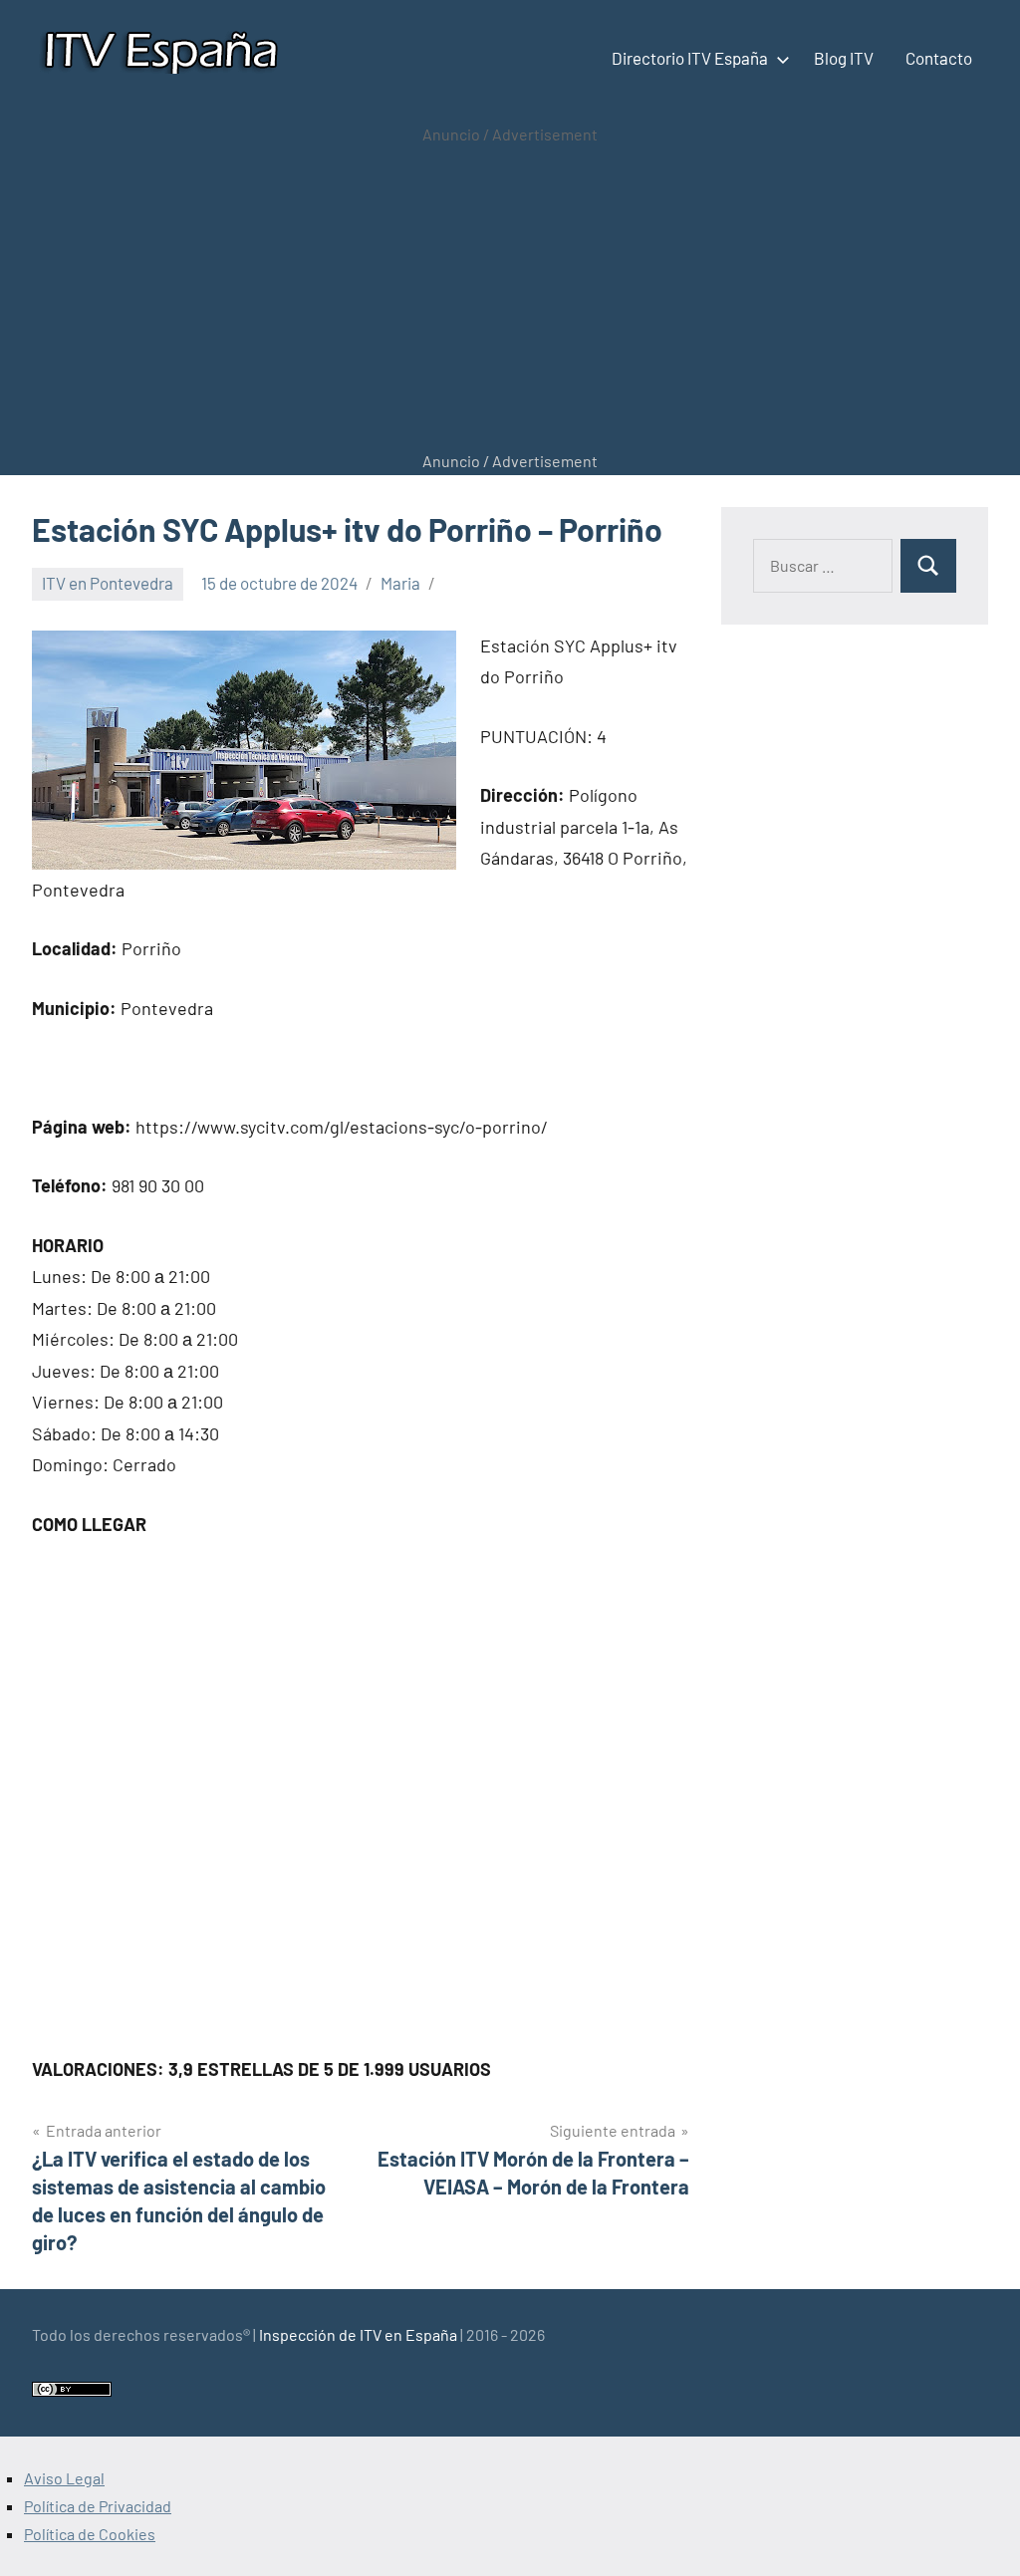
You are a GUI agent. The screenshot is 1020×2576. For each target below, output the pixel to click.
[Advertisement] (510, 298)
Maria (400, 583)
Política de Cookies (90, 2534)
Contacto (939, 58)
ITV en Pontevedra (108, 583)
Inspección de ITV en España (358, 2334)
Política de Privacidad (98, 2506)
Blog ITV (844, 58)
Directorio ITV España (690, 58)
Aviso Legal (64, 2478)
